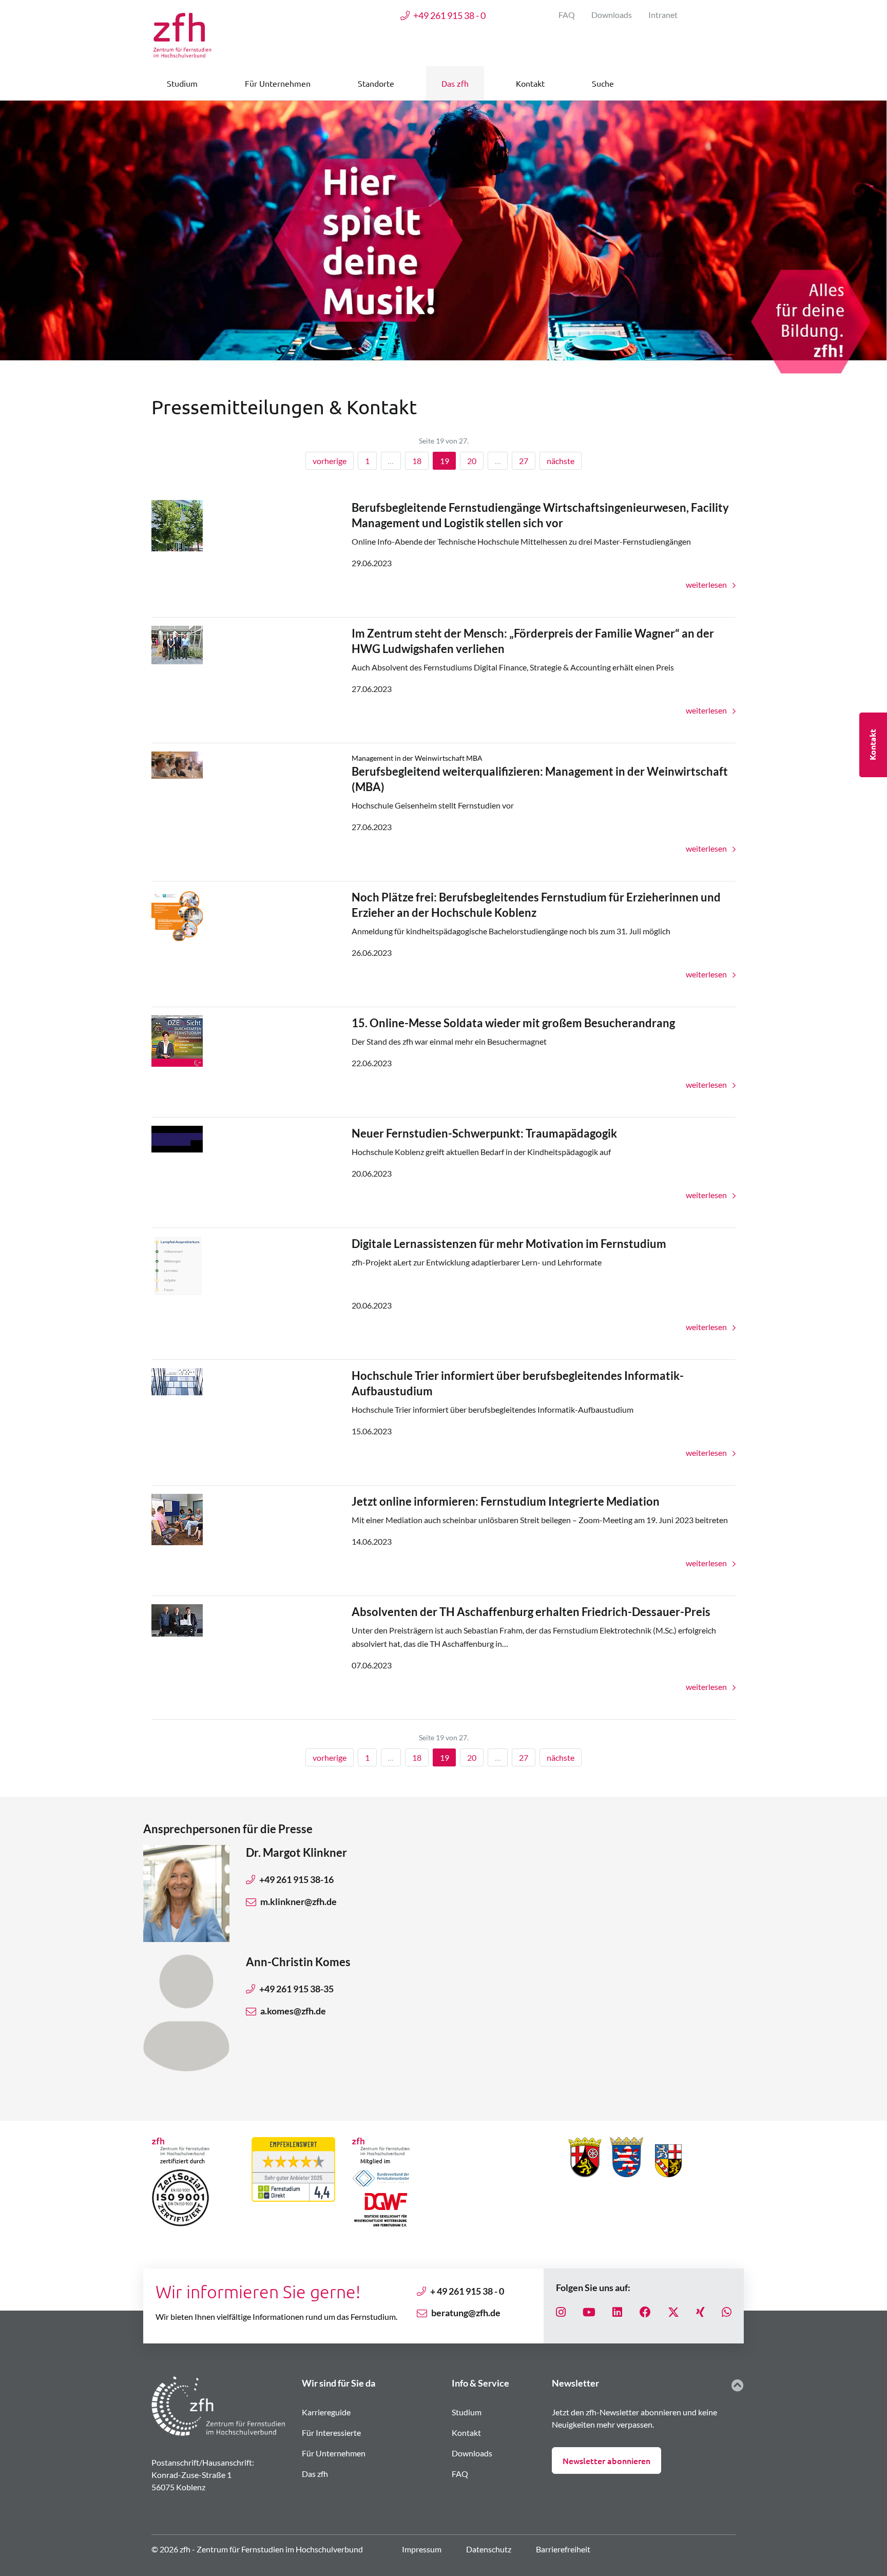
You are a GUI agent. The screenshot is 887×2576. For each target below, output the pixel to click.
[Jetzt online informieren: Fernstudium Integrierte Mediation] (177, 1518)
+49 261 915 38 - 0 (449, 15)
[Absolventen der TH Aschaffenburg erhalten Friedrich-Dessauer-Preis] (177, 1619)
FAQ (567, 15)
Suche (603, 83)
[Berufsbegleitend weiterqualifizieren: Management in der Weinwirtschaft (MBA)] (177, 764)
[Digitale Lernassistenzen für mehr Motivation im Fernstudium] (177, 1266)
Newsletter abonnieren (606, 2460)
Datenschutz (489, 2549)
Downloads (612, 15)
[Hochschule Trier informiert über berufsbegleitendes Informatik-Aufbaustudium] (177, 1381)
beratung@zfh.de (466, 2313)
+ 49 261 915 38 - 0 (467, 2291)
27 (524, 461)
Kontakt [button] (530, 83)
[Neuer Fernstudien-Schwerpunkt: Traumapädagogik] (177, 1138)
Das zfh (315, 2474)
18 (417, 461)
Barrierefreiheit (563, 2549)
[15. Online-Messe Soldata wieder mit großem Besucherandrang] (177, 1040)
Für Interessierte (331, 2433)
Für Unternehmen (334, 2453)
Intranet (663, 15)
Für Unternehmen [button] (278, 83)
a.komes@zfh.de (293, 2011)
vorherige (330, 461)
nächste (561, 461)
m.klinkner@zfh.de (298, 1901)
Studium (467, 2412)
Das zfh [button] (455, 83)
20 (472, 461)
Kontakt (466, 2433)
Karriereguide (326, 2412)
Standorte (376, 83)
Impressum (422, 2549)
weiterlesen (707, 584)
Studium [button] (182, 83)
